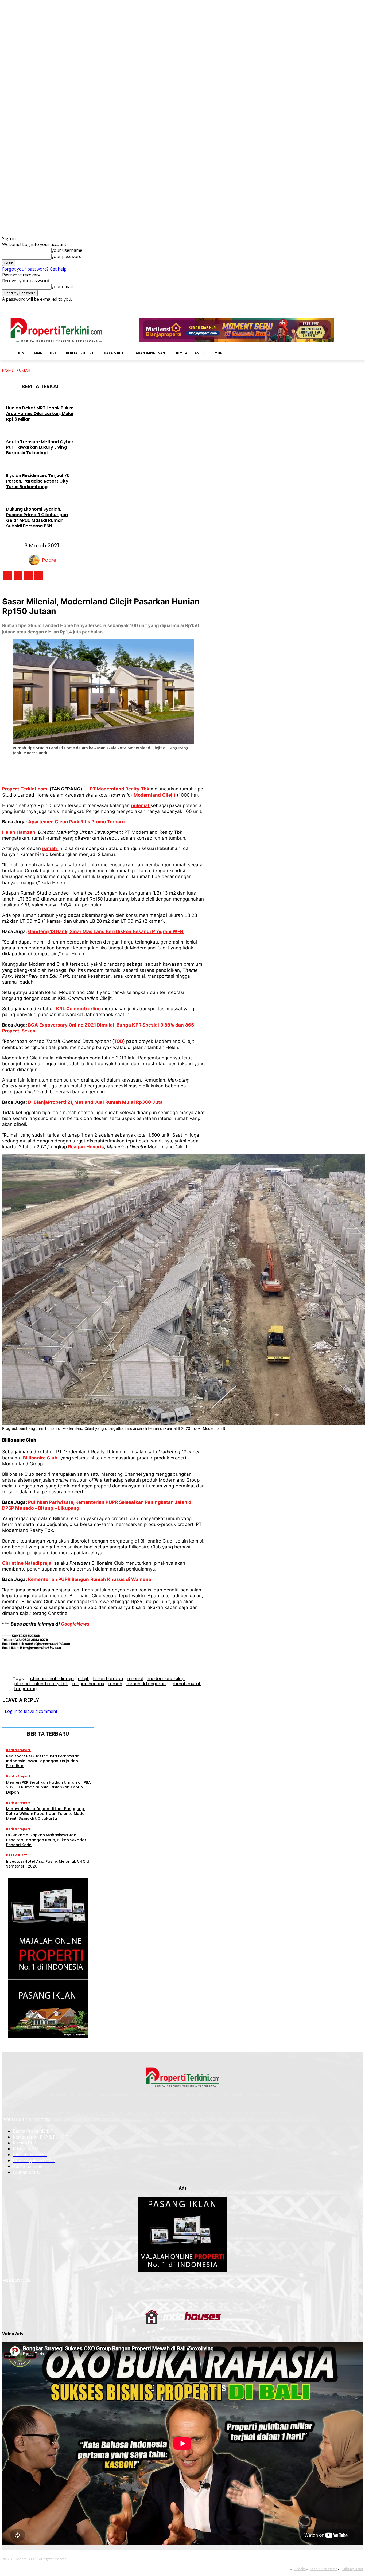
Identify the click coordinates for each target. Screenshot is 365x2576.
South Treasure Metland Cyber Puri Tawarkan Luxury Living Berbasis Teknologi (40, 447)
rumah (115, 1684)
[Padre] (36, 560)
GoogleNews (75, 1624)
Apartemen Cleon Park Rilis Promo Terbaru (76, 822)
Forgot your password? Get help (34, 269)
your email (62, 287)
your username (67, 250)
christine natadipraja (52, 1679)
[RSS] (345, 306)
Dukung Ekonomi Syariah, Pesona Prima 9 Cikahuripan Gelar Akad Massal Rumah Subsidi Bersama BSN (37, 517)
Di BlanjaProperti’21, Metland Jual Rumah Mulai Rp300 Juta (95, 1102)
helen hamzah (108, 1679)
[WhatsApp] (114, 768)
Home (8, 370)
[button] (236, 353)
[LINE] (173, 768)
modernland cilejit (166, 1679)
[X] (352, 306)
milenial (135, 1679)
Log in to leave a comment (31, 1711)
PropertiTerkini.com (25, 789)
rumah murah (187, 1684)
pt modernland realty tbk (41, 1684)
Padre (49, 560)
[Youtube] (360, 306)
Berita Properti (19, 1750)
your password (67, 256)
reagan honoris (88, 1684)
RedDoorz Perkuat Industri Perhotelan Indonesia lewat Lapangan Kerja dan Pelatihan (43, 1761)
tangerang (25, 1689)
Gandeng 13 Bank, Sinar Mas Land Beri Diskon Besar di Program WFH (106, 931)
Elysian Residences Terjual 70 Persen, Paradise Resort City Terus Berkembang (38, 481)
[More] (192, 768)
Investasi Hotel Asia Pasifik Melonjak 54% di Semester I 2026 (48, 1864)
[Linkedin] (338, 306)
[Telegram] (153, 768)
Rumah (24, 370)
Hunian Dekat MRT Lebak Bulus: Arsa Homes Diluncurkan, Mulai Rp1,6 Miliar (40, 414)
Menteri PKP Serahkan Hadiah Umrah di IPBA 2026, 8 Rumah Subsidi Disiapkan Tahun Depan (48, 1787)
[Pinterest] (94, 768)
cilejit (83, 1679)
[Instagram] (330, 306)
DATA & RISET (17, 1855)
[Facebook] (323, 306)
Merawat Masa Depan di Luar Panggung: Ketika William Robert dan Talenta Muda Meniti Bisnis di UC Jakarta (46, 1814)
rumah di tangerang (147, 1684)
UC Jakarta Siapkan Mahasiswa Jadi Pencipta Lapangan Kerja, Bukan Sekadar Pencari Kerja (46, 1840)
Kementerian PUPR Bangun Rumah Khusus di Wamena (90, 1579)
